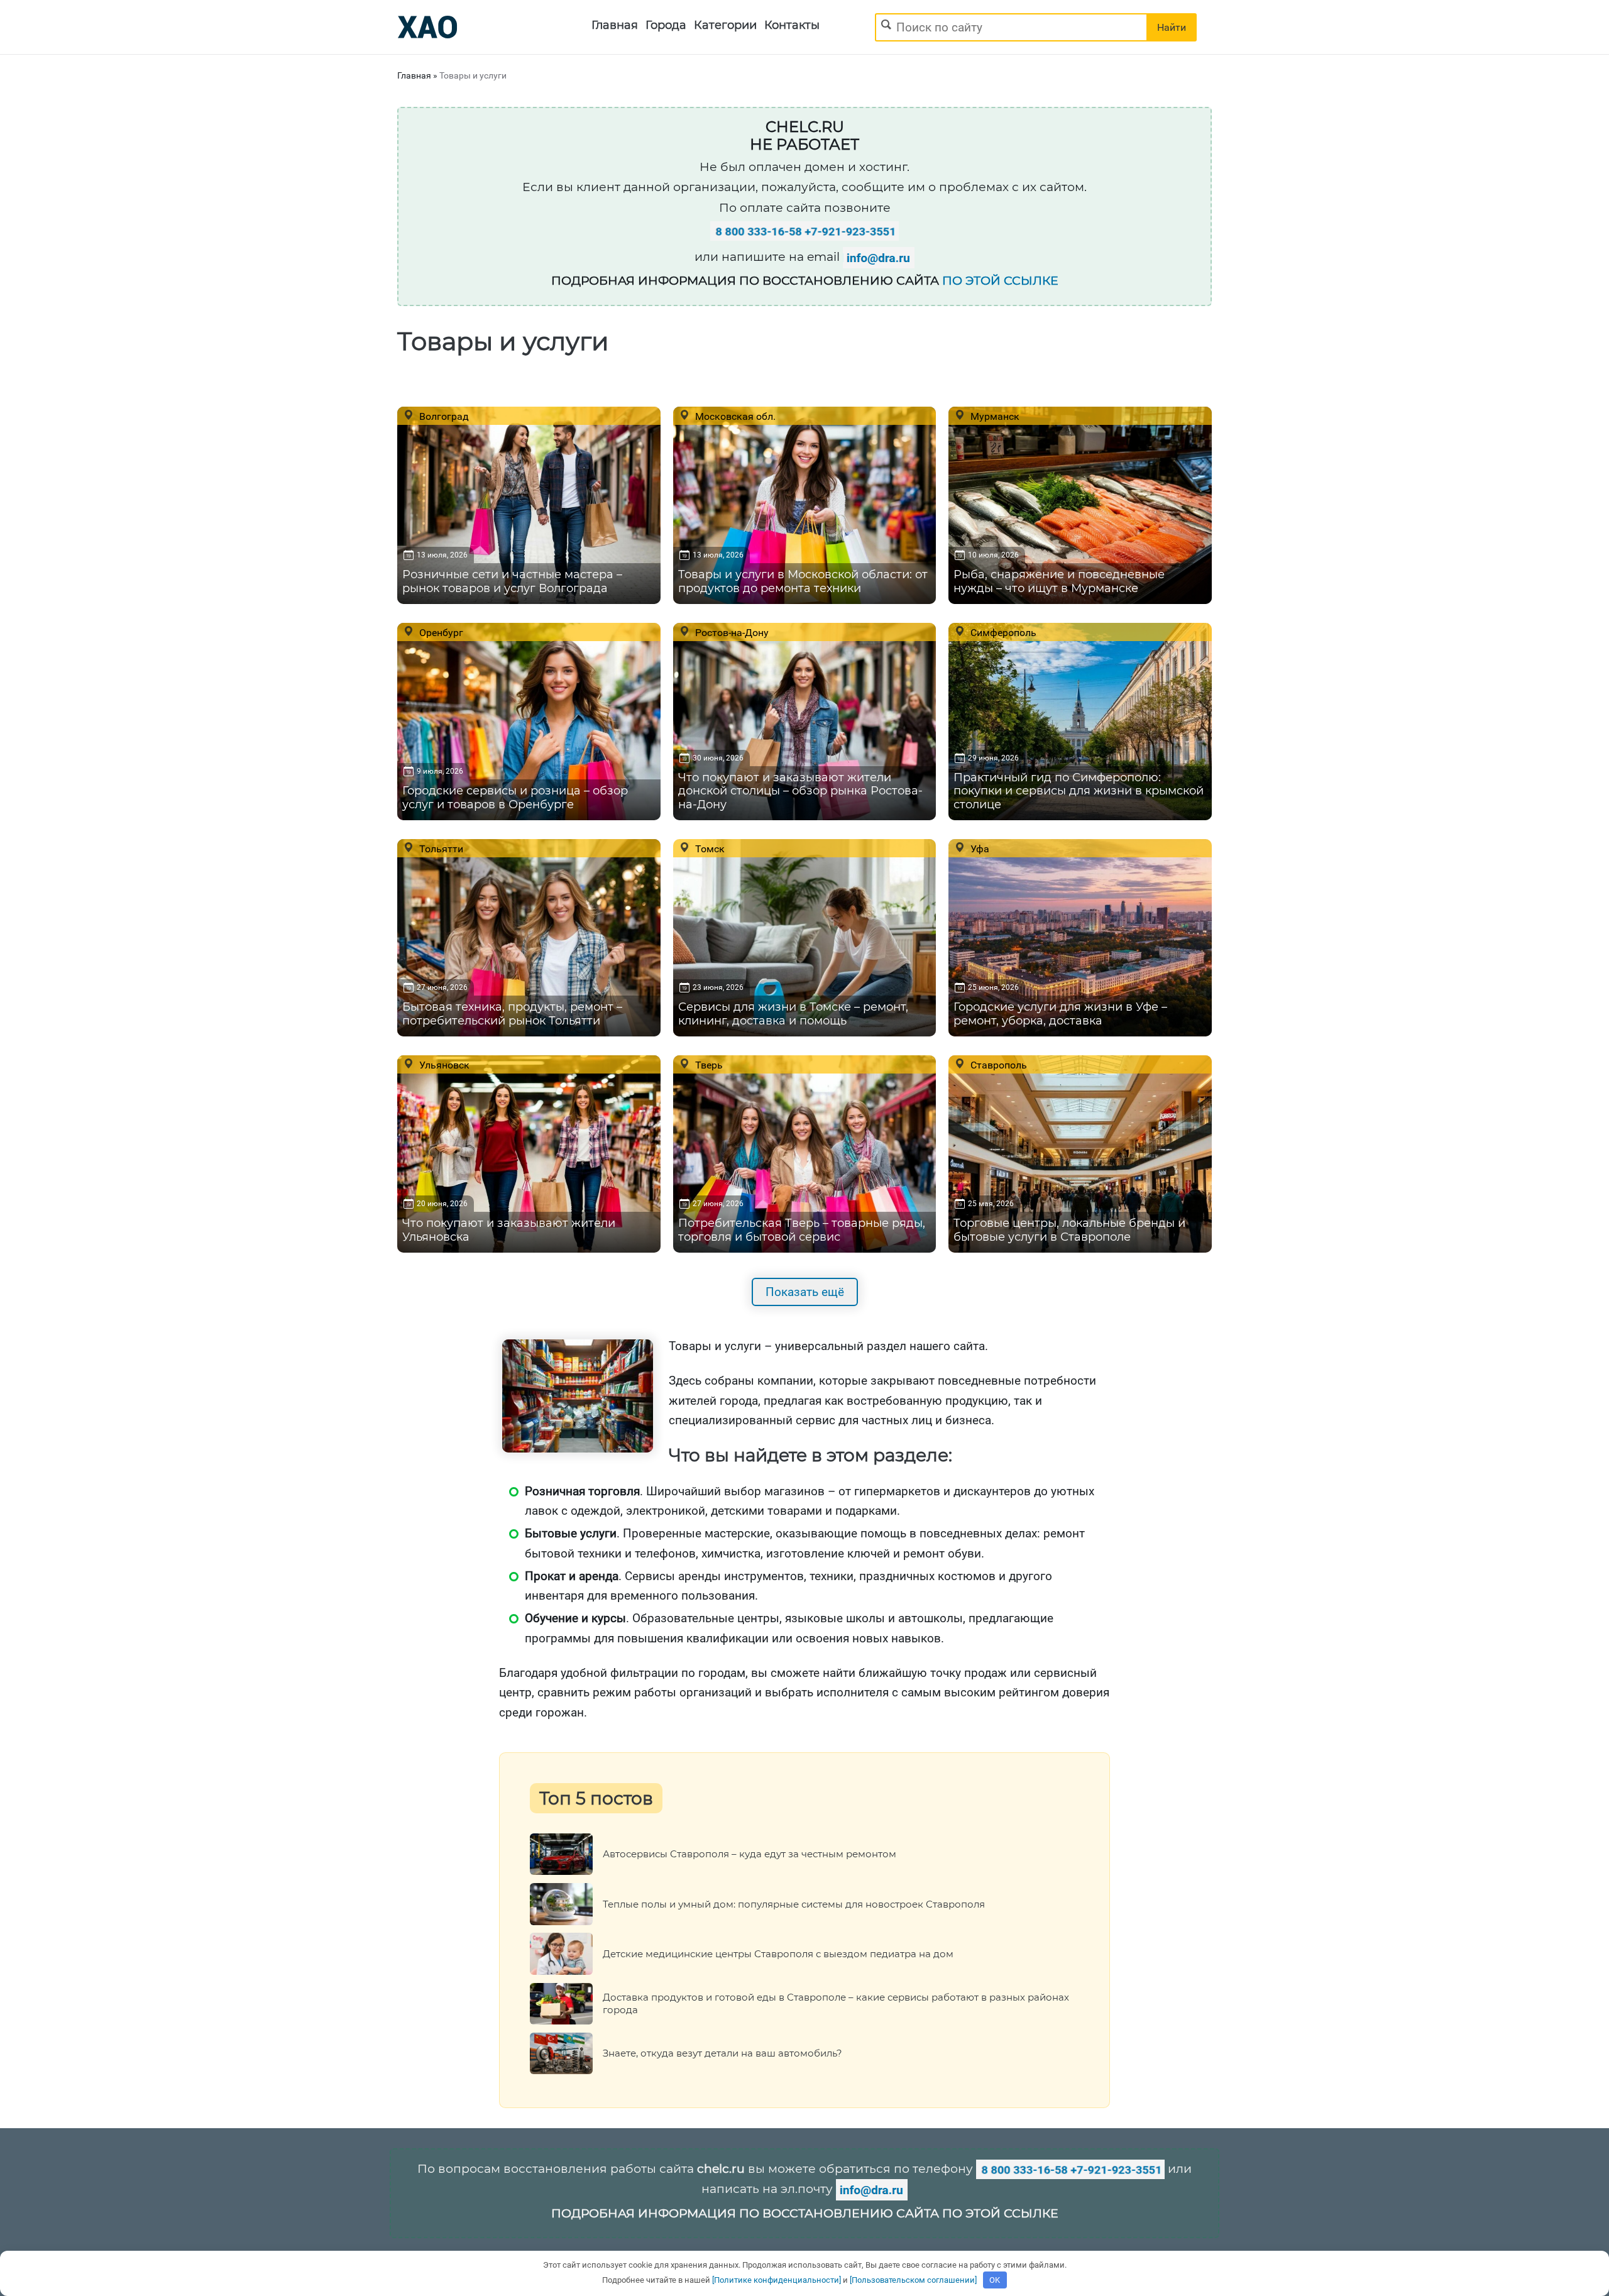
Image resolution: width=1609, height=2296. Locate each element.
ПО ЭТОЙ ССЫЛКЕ (1000, 281)
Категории (725, 25)
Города (666, 25)
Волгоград (443, 416)
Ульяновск (443, 1065)
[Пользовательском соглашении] (913, 2280)
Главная (615, 25)
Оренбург (440, 632)
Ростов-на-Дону (731, 632)
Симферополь (1002, 632)
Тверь (708, 1065)
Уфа (979, 849)
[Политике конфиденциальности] (777, 2280)
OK (995, 2280)
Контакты (792, 25)
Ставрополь (997, 1065)
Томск (709, 849)
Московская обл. (734, 416)
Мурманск (994, 416)
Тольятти (440, 849)
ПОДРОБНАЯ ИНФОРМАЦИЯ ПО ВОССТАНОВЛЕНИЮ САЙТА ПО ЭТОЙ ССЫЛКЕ (805, 2213)
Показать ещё (805, 1292)
